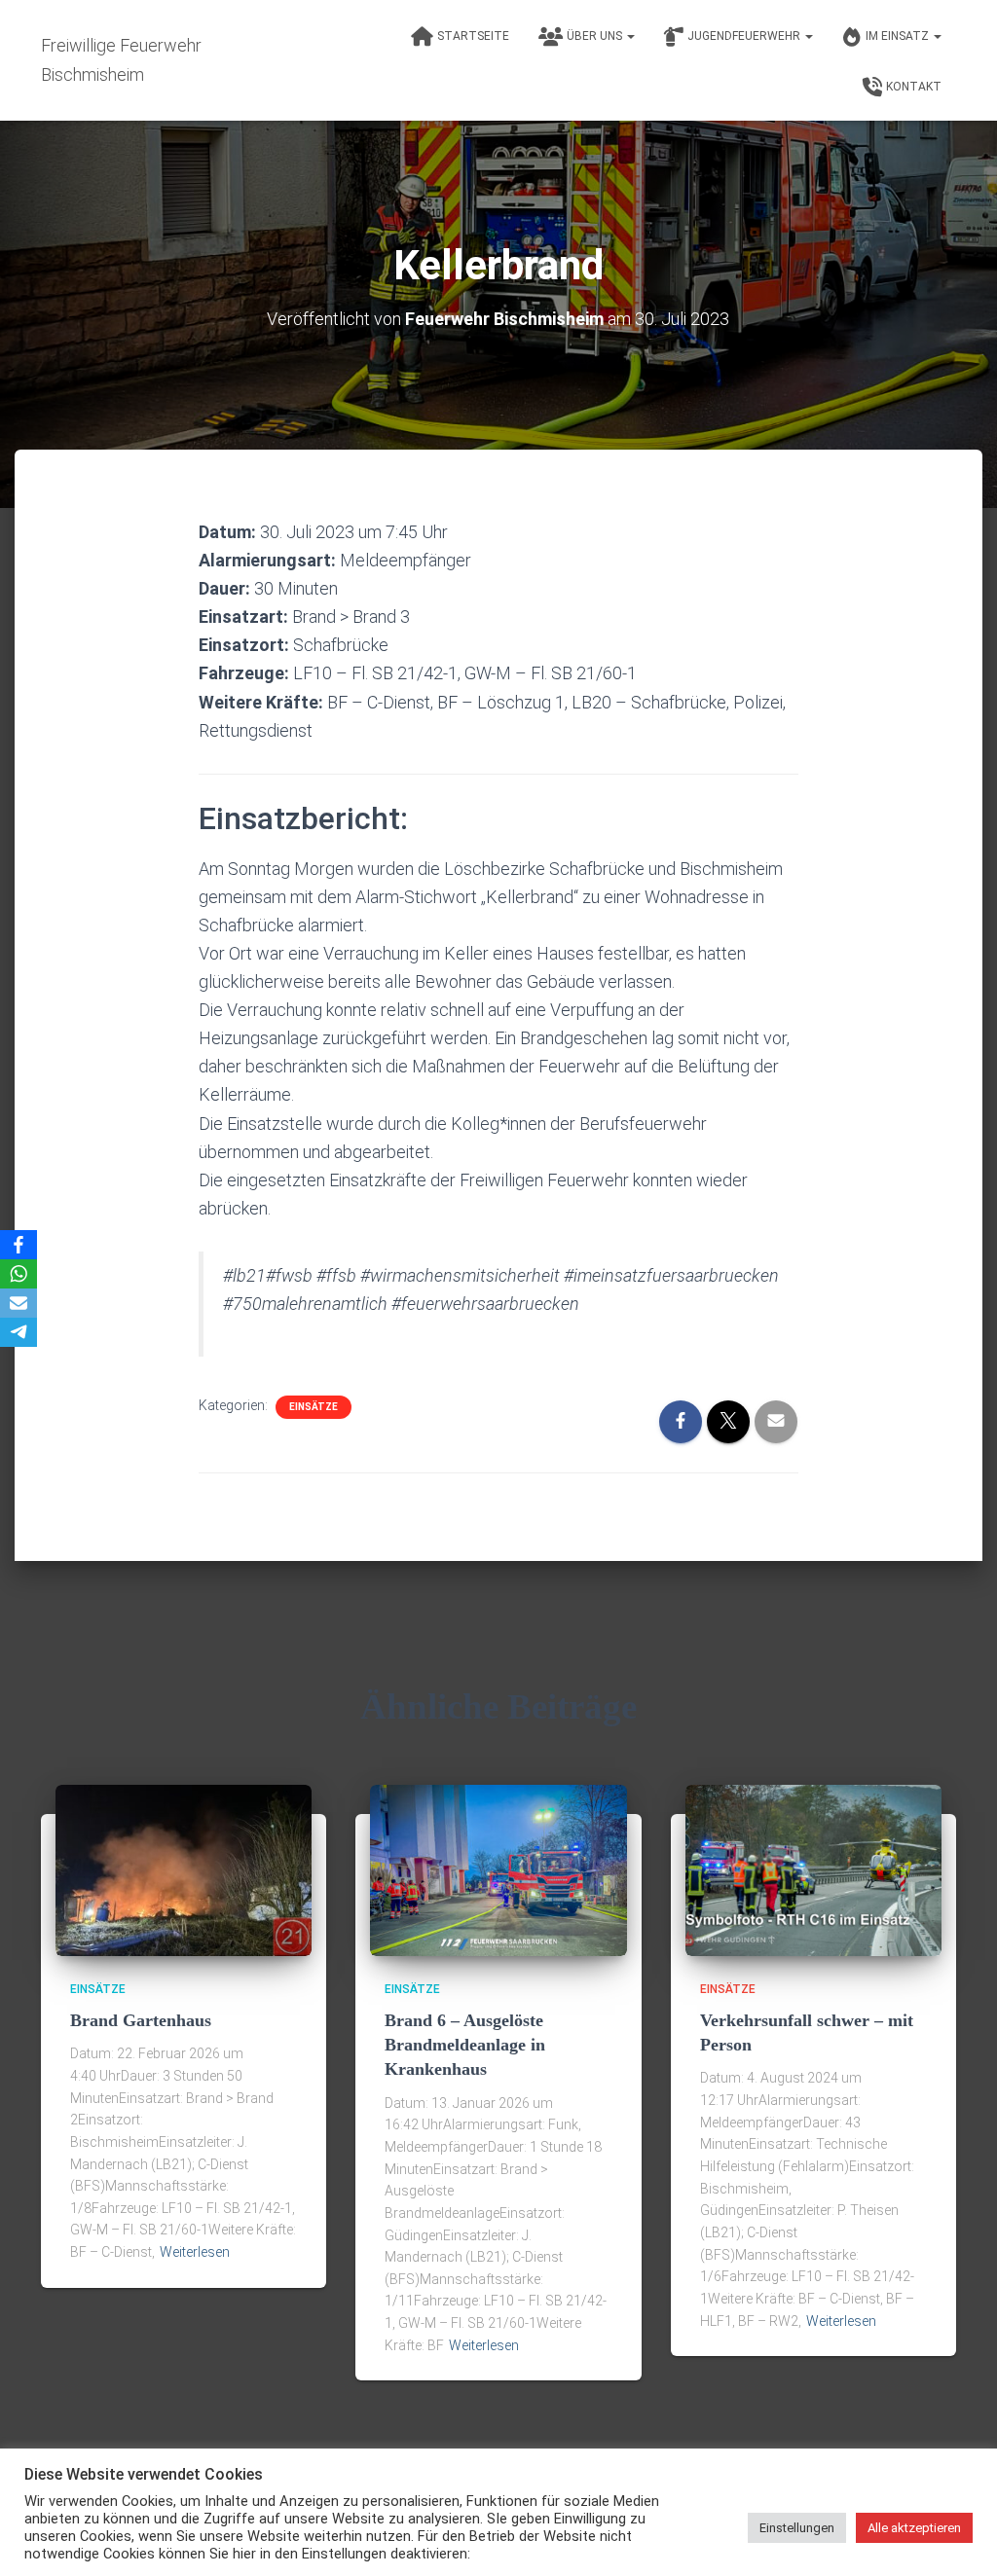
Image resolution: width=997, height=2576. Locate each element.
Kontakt (914, 87)
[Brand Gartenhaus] (184, 1869)
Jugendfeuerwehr (745, 36)
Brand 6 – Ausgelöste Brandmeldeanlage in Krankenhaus (465, 2045)
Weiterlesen (195, 2252)
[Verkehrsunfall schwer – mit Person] (813, 1869)
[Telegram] (18, 1332)
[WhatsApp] (18, 1274)
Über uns (596, 36)
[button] (630, 36)
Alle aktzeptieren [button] (914, 2528)
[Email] (18, 1303)
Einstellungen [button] (797, 2528)
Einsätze (314, 1407)
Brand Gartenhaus (141, 2020)
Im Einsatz (899, 36)
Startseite (473, 36)
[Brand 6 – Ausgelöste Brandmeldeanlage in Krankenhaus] (498, 1869)
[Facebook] (18, 1245)
